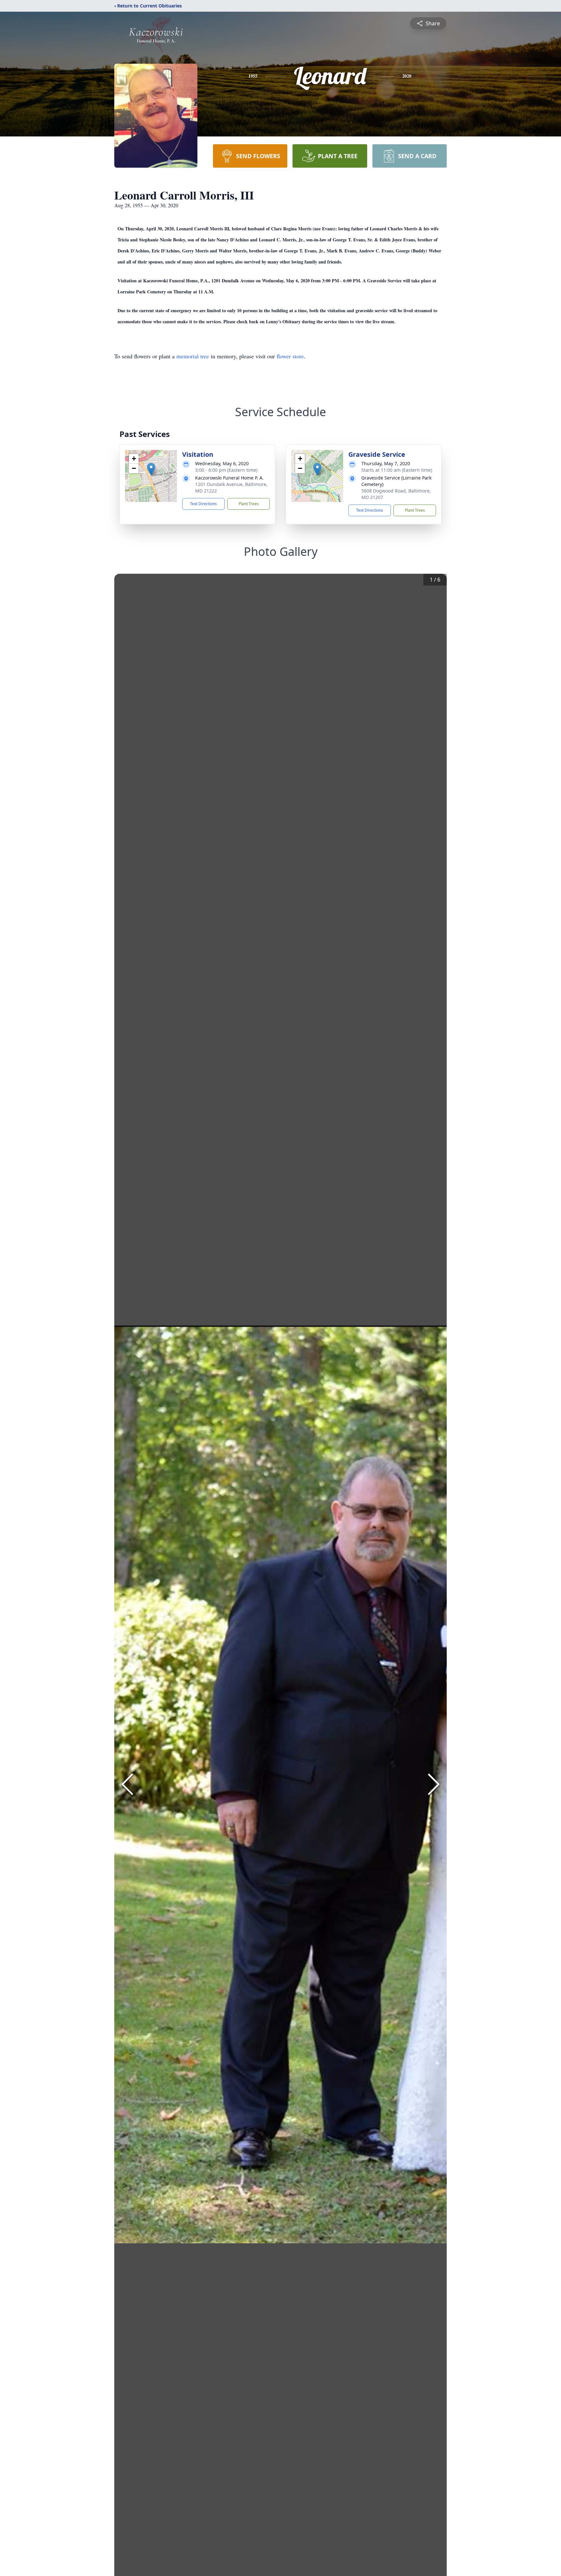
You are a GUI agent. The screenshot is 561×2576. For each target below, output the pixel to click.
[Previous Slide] (127, 1784)
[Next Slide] (434, 1784)
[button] (151, 469)
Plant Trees (249, 504)
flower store (290, 356)
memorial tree (193, 356)
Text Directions (203, 504)
